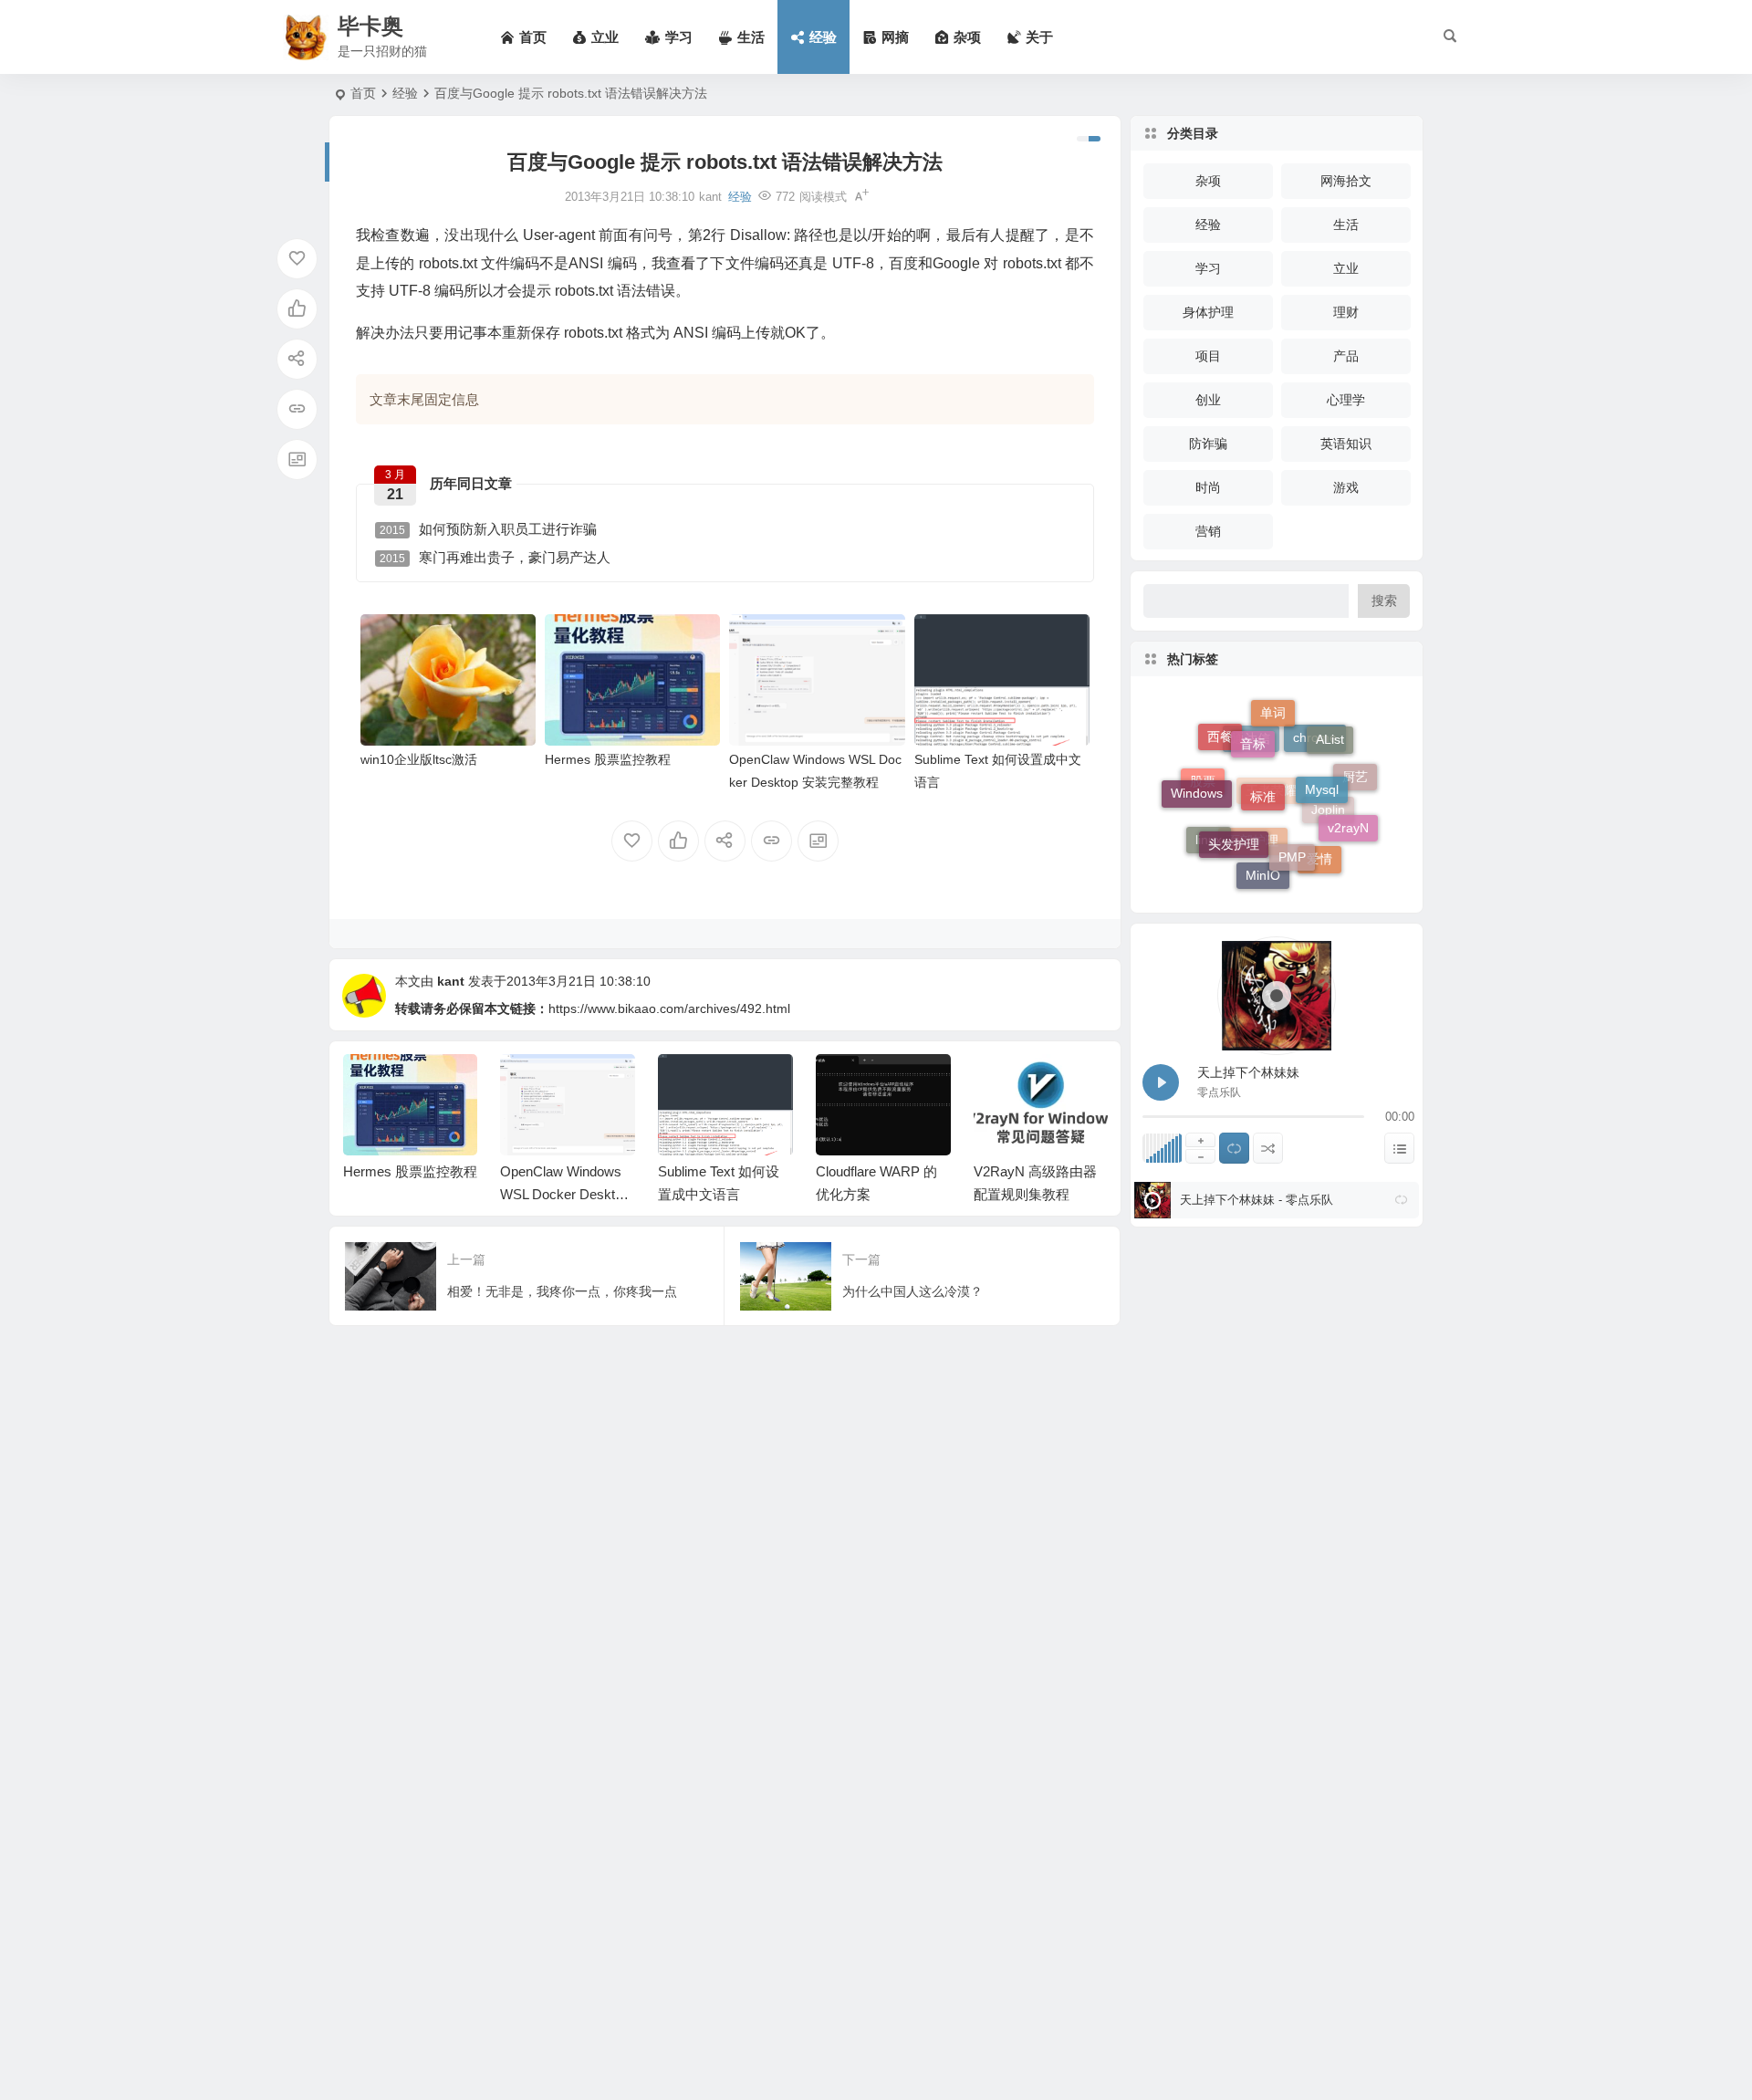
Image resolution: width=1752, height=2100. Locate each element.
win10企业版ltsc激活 (419, 759)
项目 (1208, 356)
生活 (1346, 225)
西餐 (1220, 738)
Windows (1197, 778)
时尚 (1208, 487)
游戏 (1346, 487)
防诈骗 (1208, 444)
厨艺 (1355, 785)
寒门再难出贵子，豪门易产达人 (495, 557)
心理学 (1346, 400)
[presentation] (1002, 1083)
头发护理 (1234, 816)
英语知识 (1346, 444)
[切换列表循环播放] (1234, 1148)
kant (451, 981)
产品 (1346, 356)
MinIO (1263, 870)
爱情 (1319, 863)
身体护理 (1208, 312)
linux (1209, 842)
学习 (1208, 268)
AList (1330, 732)
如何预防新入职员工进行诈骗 (488, 529)
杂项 (1208, 181)
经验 (405, 93)
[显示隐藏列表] (1399, 1148)
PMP (1292, 829)
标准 (1263, 759)
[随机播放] (1268, 1148)
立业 (1346, 268)
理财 (1346, 312)
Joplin (1328, 836)
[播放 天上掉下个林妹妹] (1161, 1082)
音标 (1253, 721)
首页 (363, 93)
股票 (1203, 800)
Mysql (1322, 759)
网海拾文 (1346, 181)
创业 (1208, 400)
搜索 (1384, 601)
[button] (1401, 1200)
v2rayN (1348, 813)
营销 (1208, 531)
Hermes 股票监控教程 (608, 759)
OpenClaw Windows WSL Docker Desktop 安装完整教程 (407, 1194)
